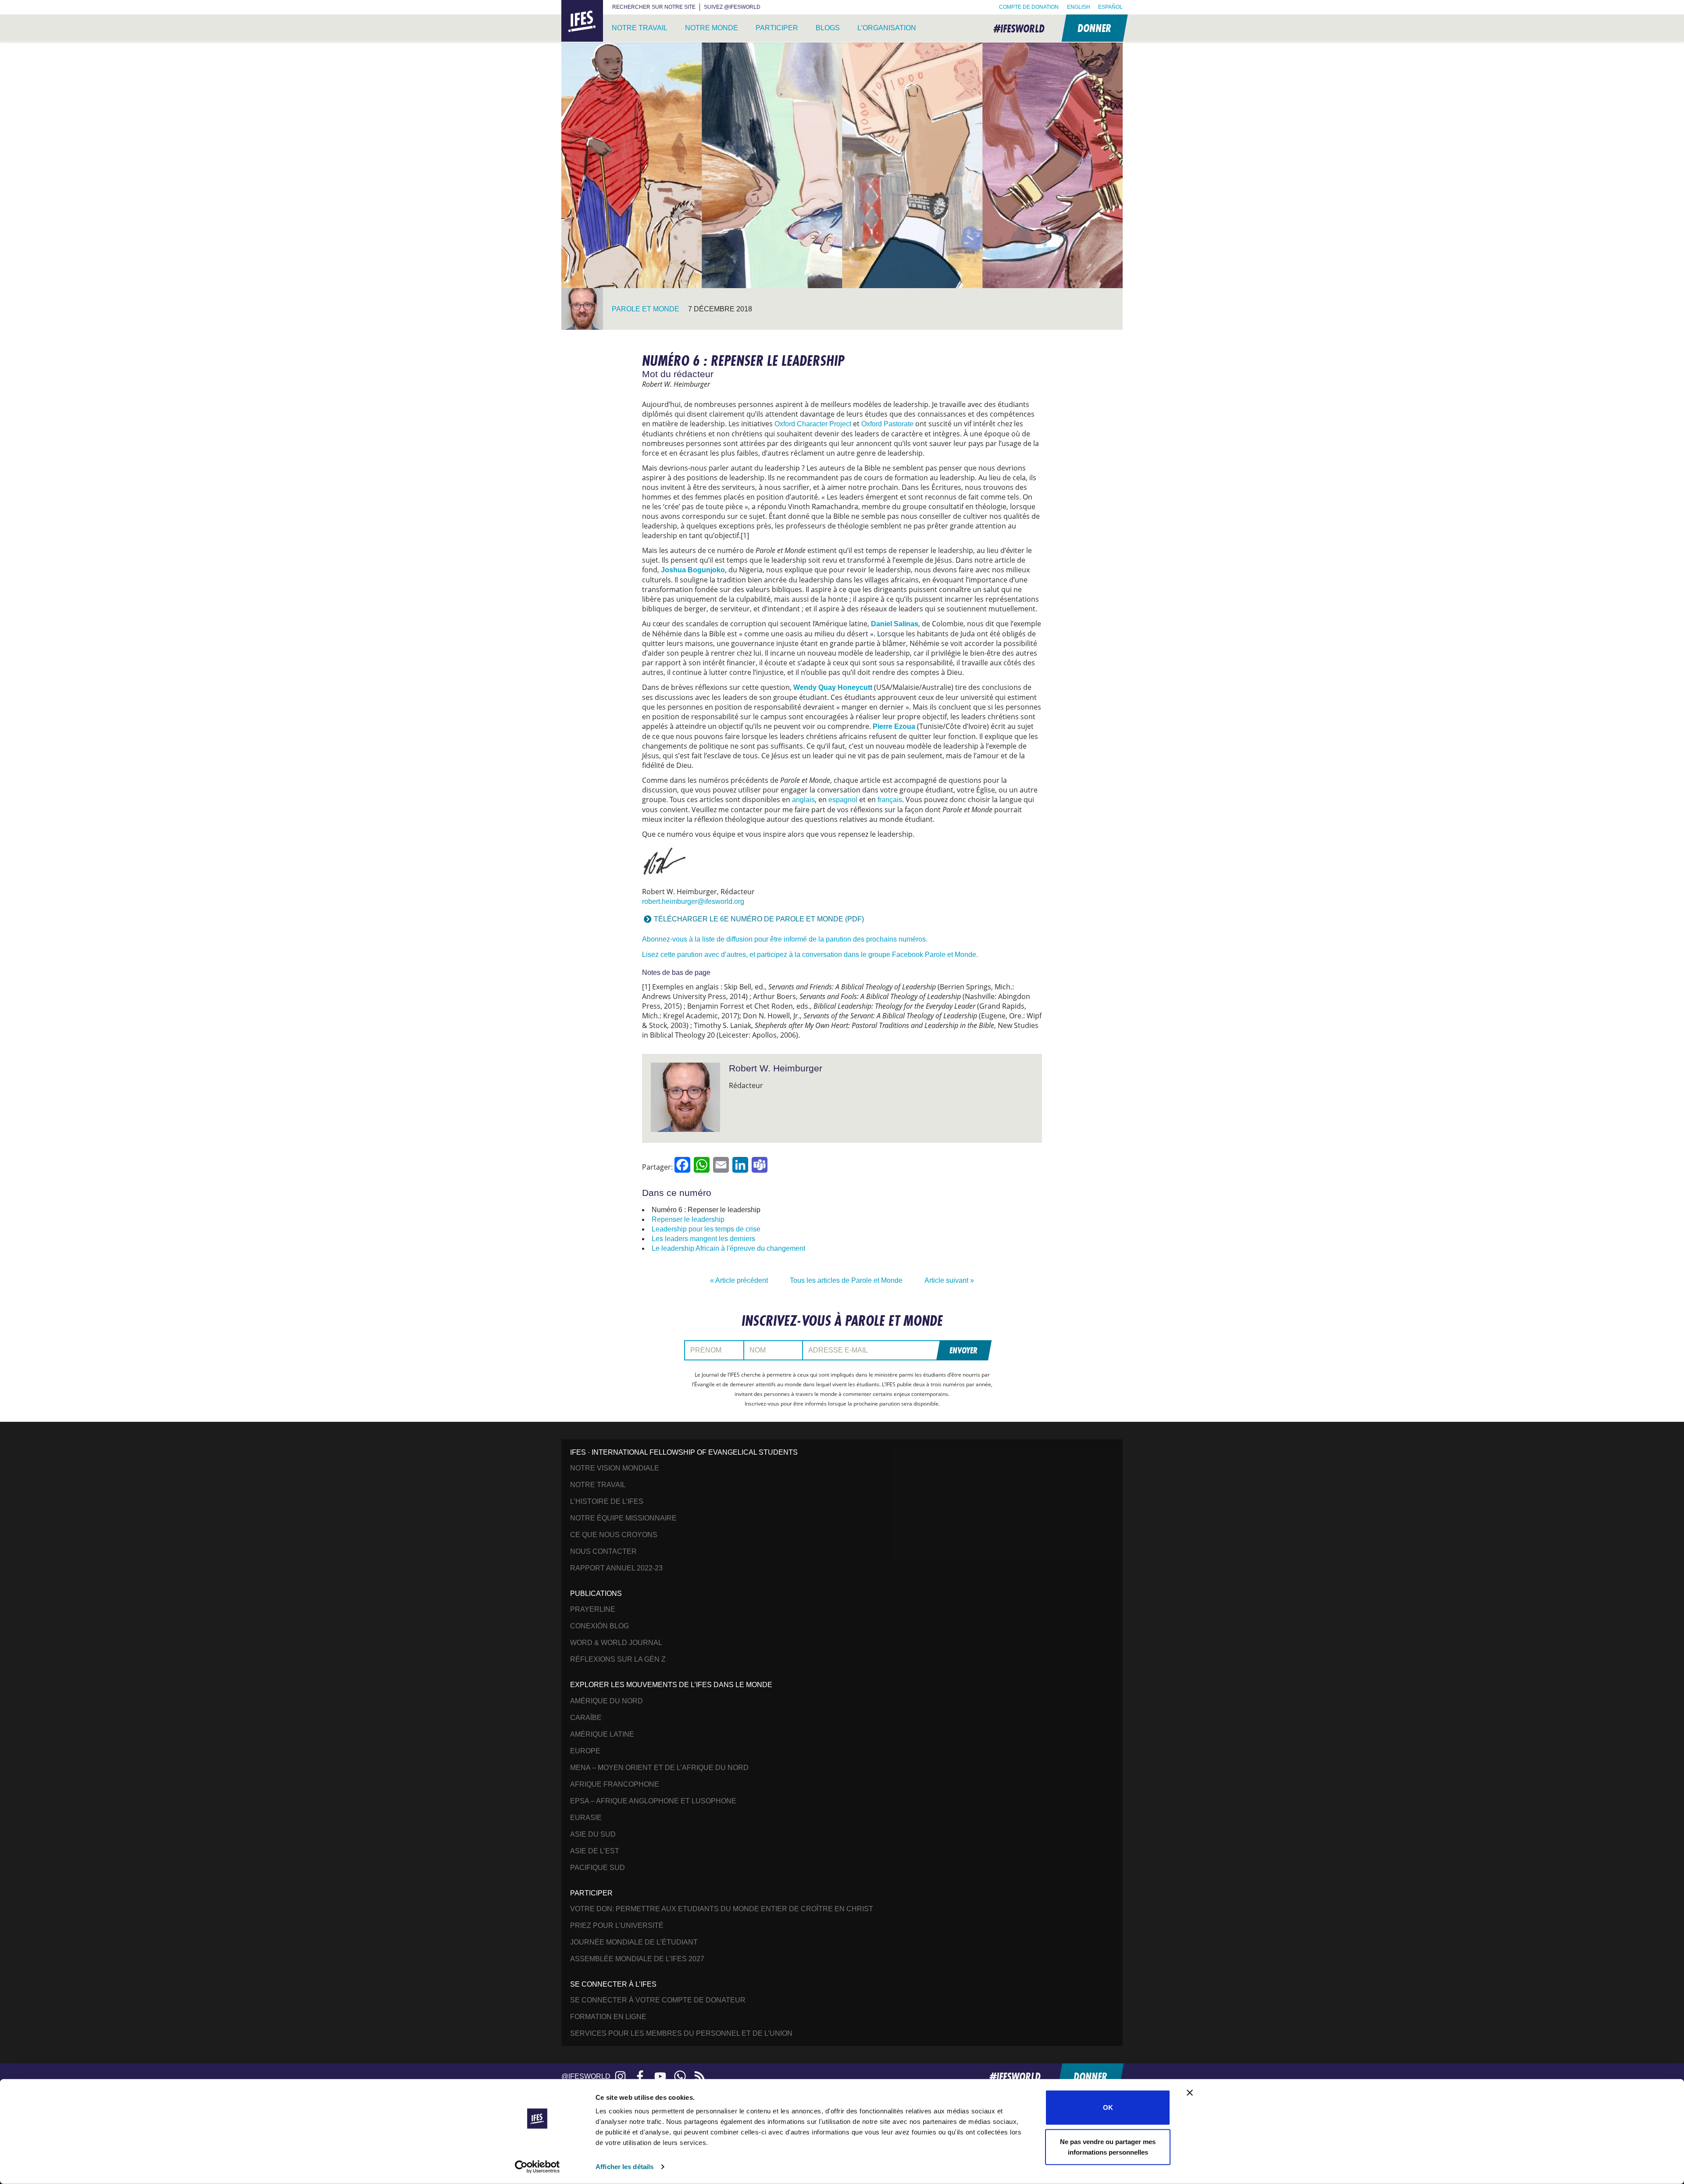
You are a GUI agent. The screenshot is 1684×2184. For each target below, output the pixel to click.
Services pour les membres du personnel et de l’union (681, 2033)
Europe (585, 1751)
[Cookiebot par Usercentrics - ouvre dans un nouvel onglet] (537, 2167)
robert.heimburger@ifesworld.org (693, 901)
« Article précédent (739, 1280)
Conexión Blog (599, 1626)
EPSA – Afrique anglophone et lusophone (653, 1801)
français (890, 800)
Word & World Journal (616, 1643)
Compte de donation (1029, 7)
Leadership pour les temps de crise (706, 1229)
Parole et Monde (646, 309)
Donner (1094, 28)
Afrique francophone (615, 1784)
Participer (777, 28)
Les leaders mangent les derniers (703, 1239)
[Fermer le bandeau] (1190, 2093)
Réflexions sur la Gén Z (618, 1659)
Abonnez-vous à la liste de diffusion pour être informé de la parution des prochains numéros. (785, 939)
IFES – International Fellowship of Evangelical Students (582, 21)
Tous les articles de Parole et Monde (846, 1280)
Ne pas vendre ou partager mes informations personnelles (1108, 2147)
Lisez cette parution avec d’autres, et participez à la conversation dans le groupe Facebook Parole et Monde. (810, 955)
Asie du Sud (593, 1834)
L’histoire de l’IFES (607, 1501)
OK (1108, 2107)
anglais (803, 800)
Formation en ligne (608, 2017)
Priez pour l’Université (617, 1925)
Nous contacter (603, 1551)
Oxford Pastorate (887, 424)
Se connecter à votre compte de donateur (658, 2000)
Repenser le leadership (688, 1219)
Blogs (828, 28)
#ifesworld (1019, 28)
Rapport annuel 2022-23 (616, 1568)
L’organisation (887, 28)
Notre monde (712, 28)
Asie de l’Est (595, 1851)
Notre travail (640, 28)
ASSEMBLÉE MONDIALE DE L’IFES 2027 (637, 1959)
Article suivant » (949, 1280)
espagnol (843, 800)
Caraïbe (586, 1718)
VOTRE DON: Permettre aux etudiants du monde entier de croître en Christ (722, 1909)
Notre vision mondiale (615, 1468)
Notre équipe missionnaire (623, 1518)
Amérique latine (602, 1734)
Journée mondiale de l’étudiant (634, 1942)
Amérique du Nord (607, 1701)
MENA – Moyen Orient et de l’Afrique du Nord (659, 1768)
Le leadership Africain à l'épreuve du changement (728, 1248)
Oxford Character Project (813, 424)
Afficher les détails (624, 2167)
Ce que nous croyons (614, 1535)
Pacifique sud (598, 1868)
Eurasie (586, 1818)
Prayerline (593, 1609)
